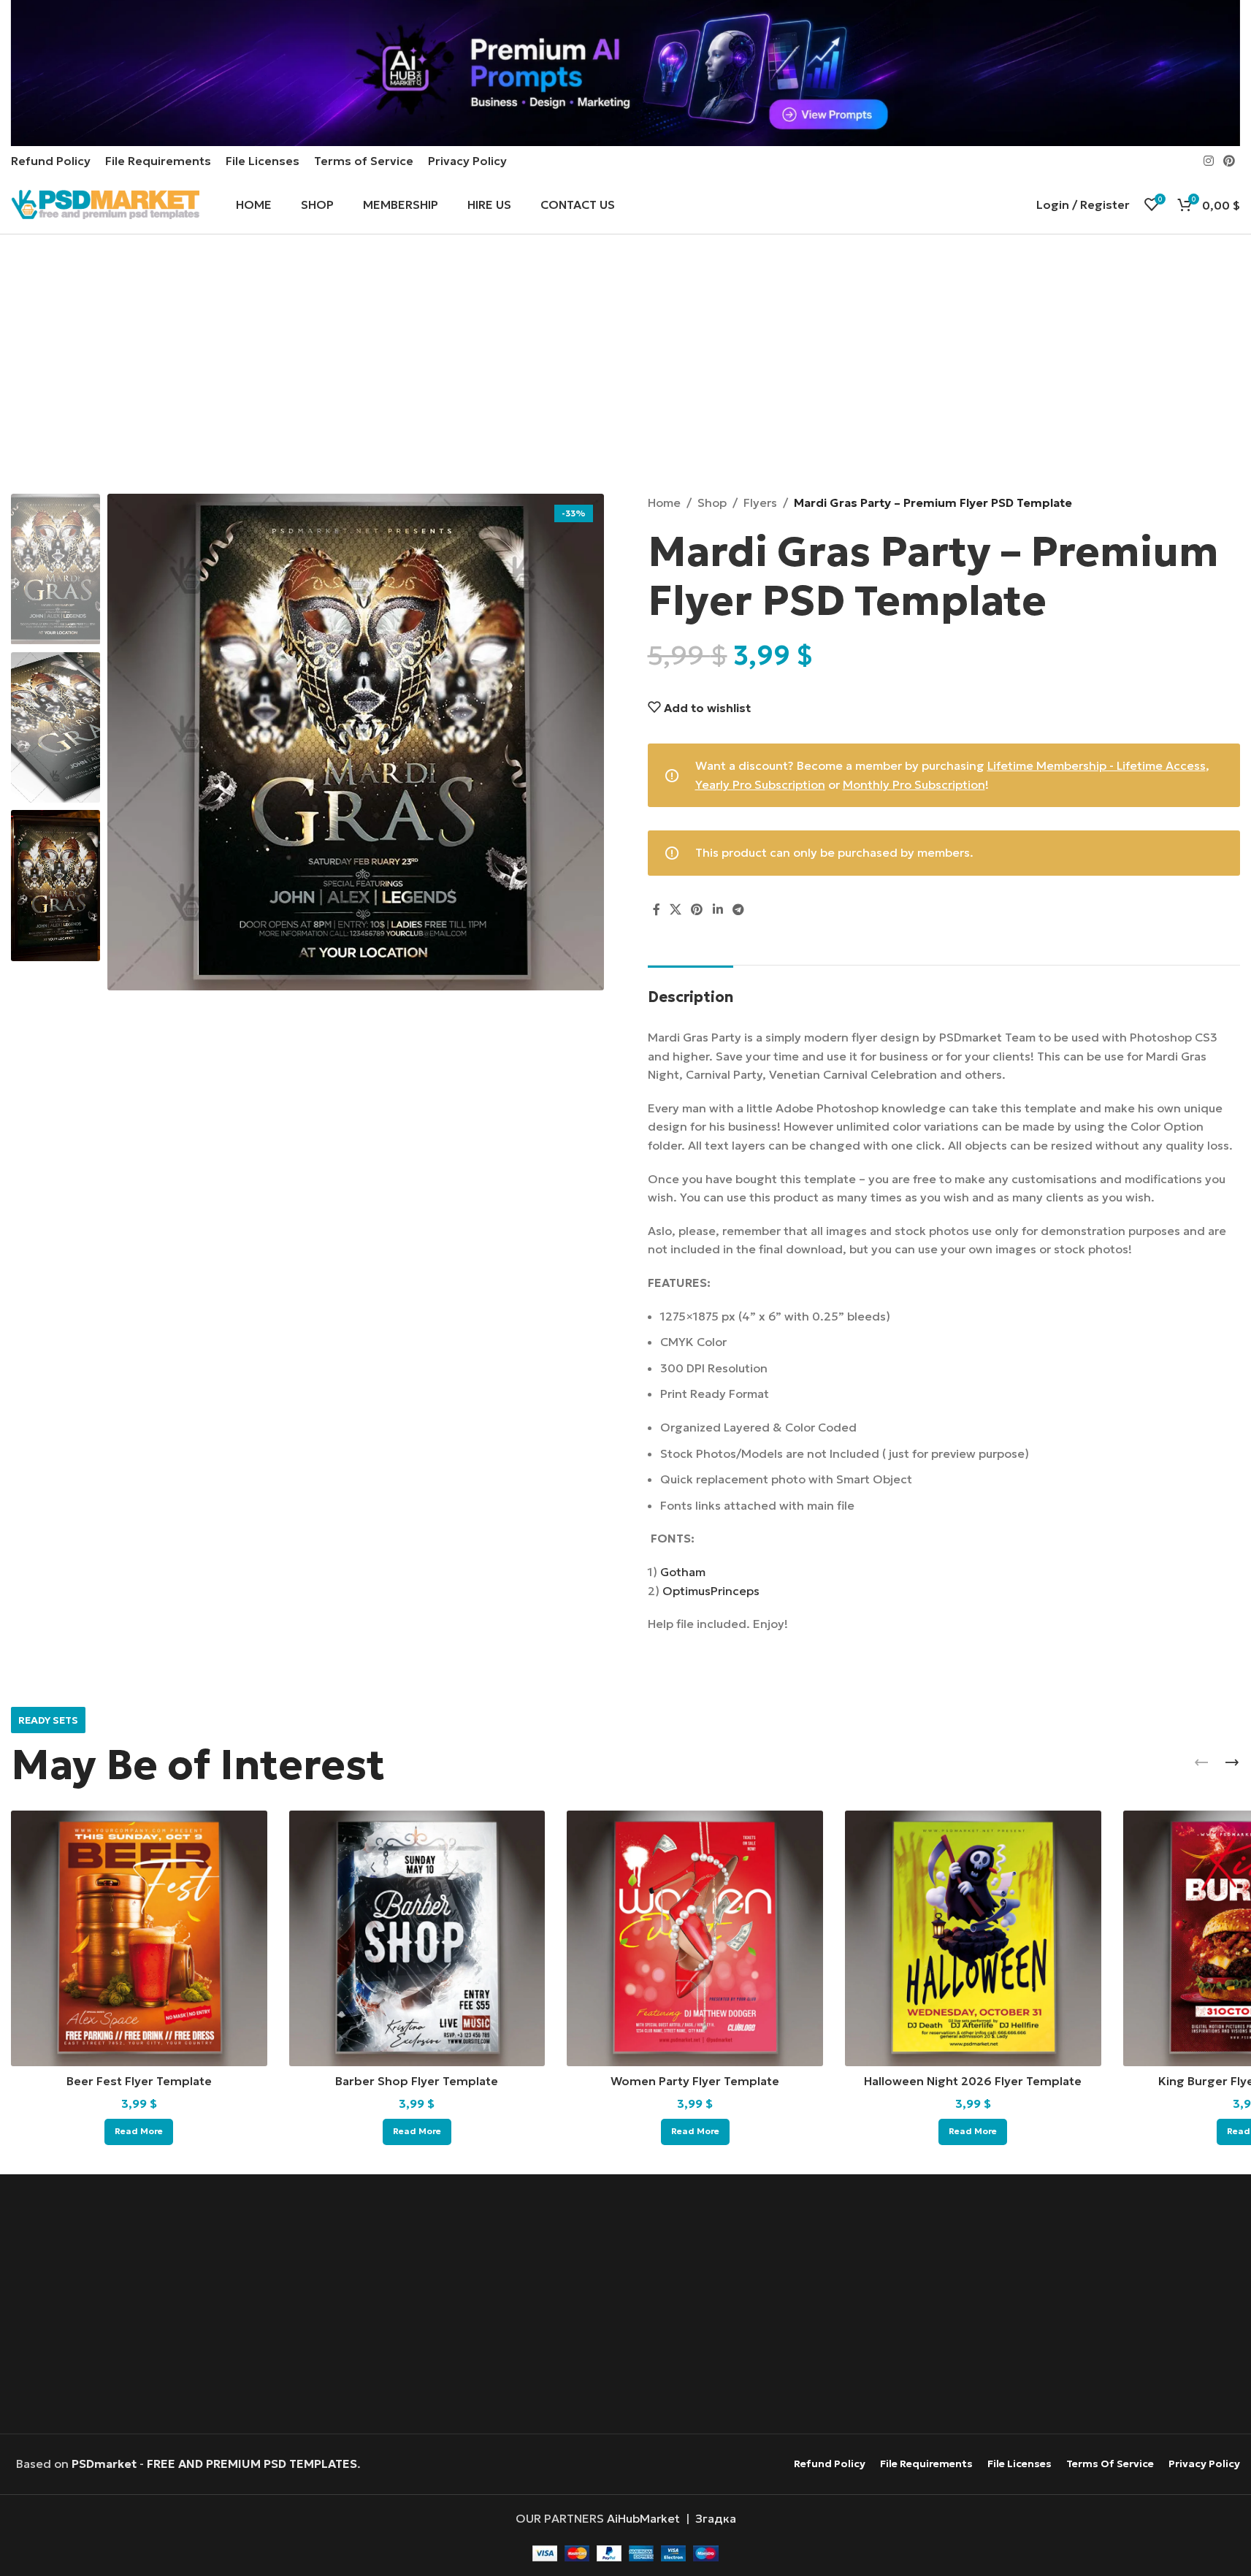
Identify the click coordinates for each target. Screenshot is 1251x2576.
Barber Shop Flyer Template (417, 2081)
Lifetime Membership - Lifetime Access (1097, 765)
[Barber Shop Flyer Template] (417, 1939)
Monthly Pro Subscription (914, 784)
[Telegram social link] (738, 910)
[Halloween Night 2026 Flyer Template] (973, 1939)
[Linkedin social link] (718, 910)
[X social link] (676, 910)
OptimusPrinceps (711, 1591)
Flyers (760, 502)
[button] (1201, 1762)
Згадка (716, 2518)
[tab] (690, 990)
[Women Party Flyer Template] (695, 1939)
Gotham (683, 1572)
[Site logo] (105, 203)
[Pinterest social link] (1229, 161)
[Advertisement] (625, 366)
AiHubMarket (643, 2518)
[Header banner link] (625, 73)
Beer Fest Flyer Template (139, 2081)
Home (664, 502)
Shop (712, 502)
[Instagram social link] (1208, 161)
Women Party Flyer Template (695, 2081)
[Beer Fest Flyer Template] (139, 1939)
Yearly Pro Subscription (760, 784)
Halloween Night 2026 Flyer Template (973, 2081)
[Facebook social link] (657, 910)
